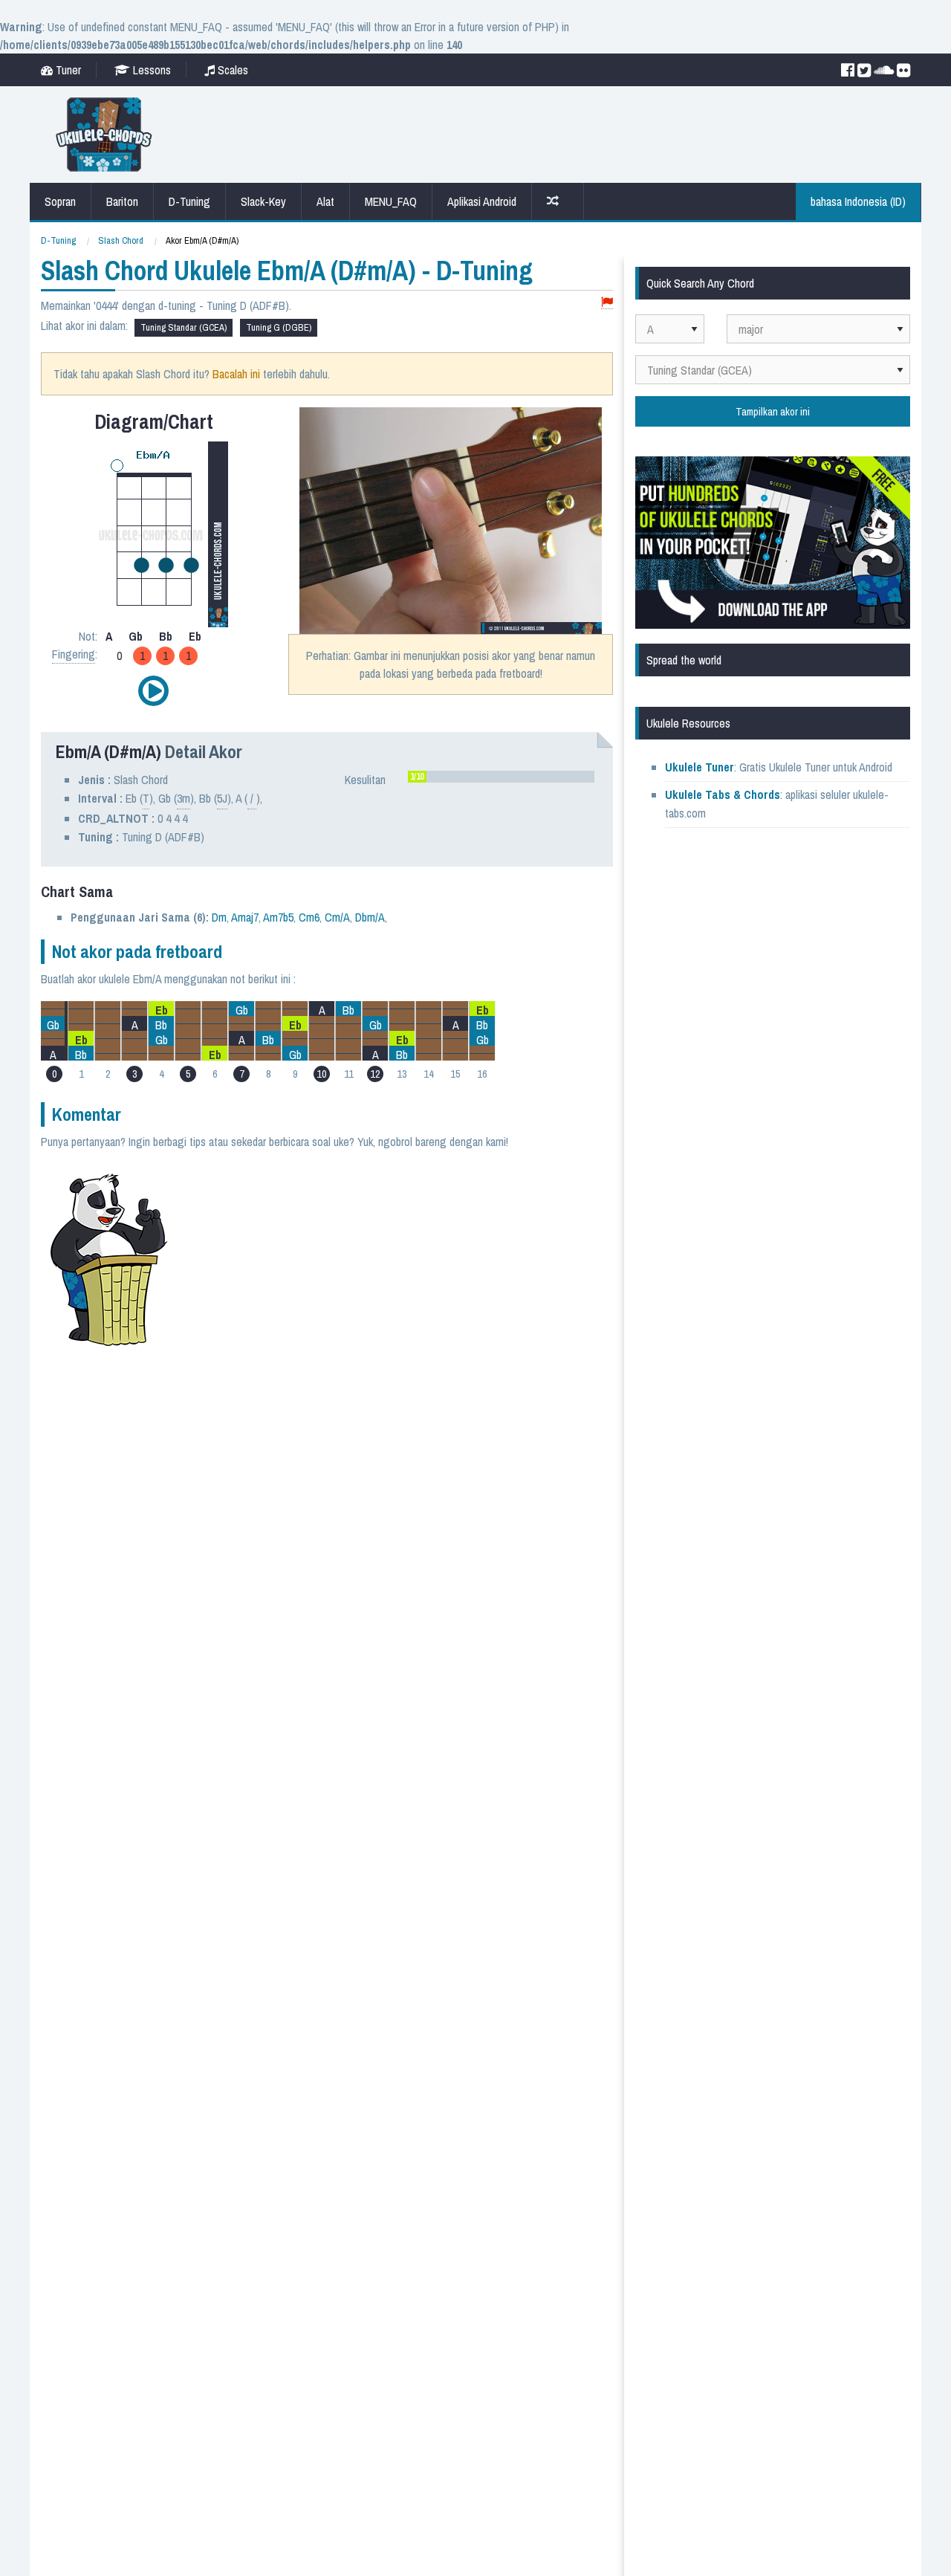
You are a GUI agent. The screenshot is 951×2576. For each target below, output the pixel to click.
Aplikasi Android (482, 201)
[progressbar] (501, 777)
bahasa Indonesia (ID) (858, 201)
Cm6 (309, 917)
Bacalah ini (236, 374)
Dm (219, 917)
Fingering (74, 654)
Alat (325, 201)
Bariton (122, 201)
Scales (231, 70)
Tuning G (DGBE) (279, 327)
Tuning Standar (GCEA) (184, 327)
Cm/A (337, 917)
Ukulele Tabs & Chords (723, 795)
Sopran (60, 201)
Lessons (150, 70)
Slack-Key (263, 201)
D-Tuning (189, 201)
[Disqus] (399, 1350)
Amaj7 (245, 917)
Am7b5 (278, 917)
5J (222, 798)
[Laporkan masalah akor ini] (607, 303)
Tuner (67, 70)
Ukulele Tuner (700, 767)
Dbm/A (370, 917)
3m (184, 798)
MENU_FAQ (391, 201)
